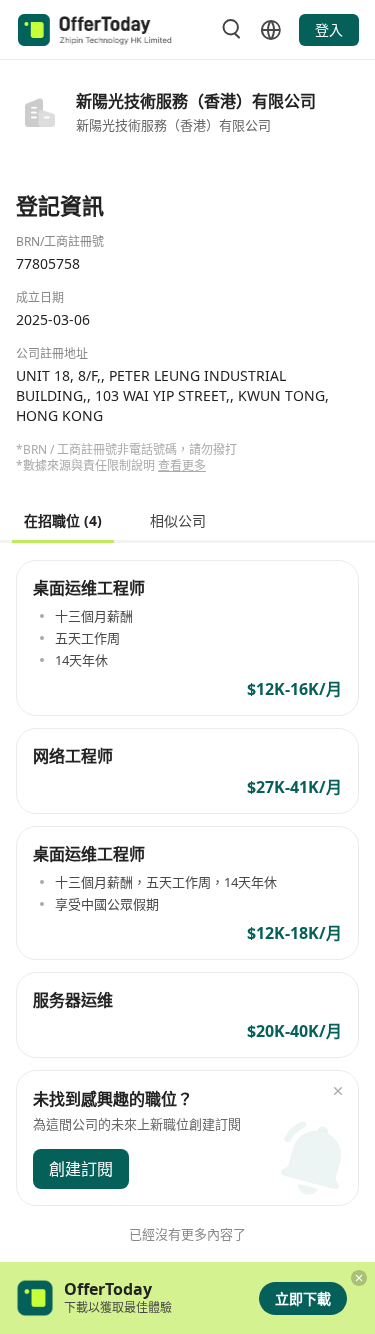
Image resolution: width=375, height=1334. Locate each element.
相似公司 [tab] (178, 519)
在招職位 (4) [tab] (63, 519)
